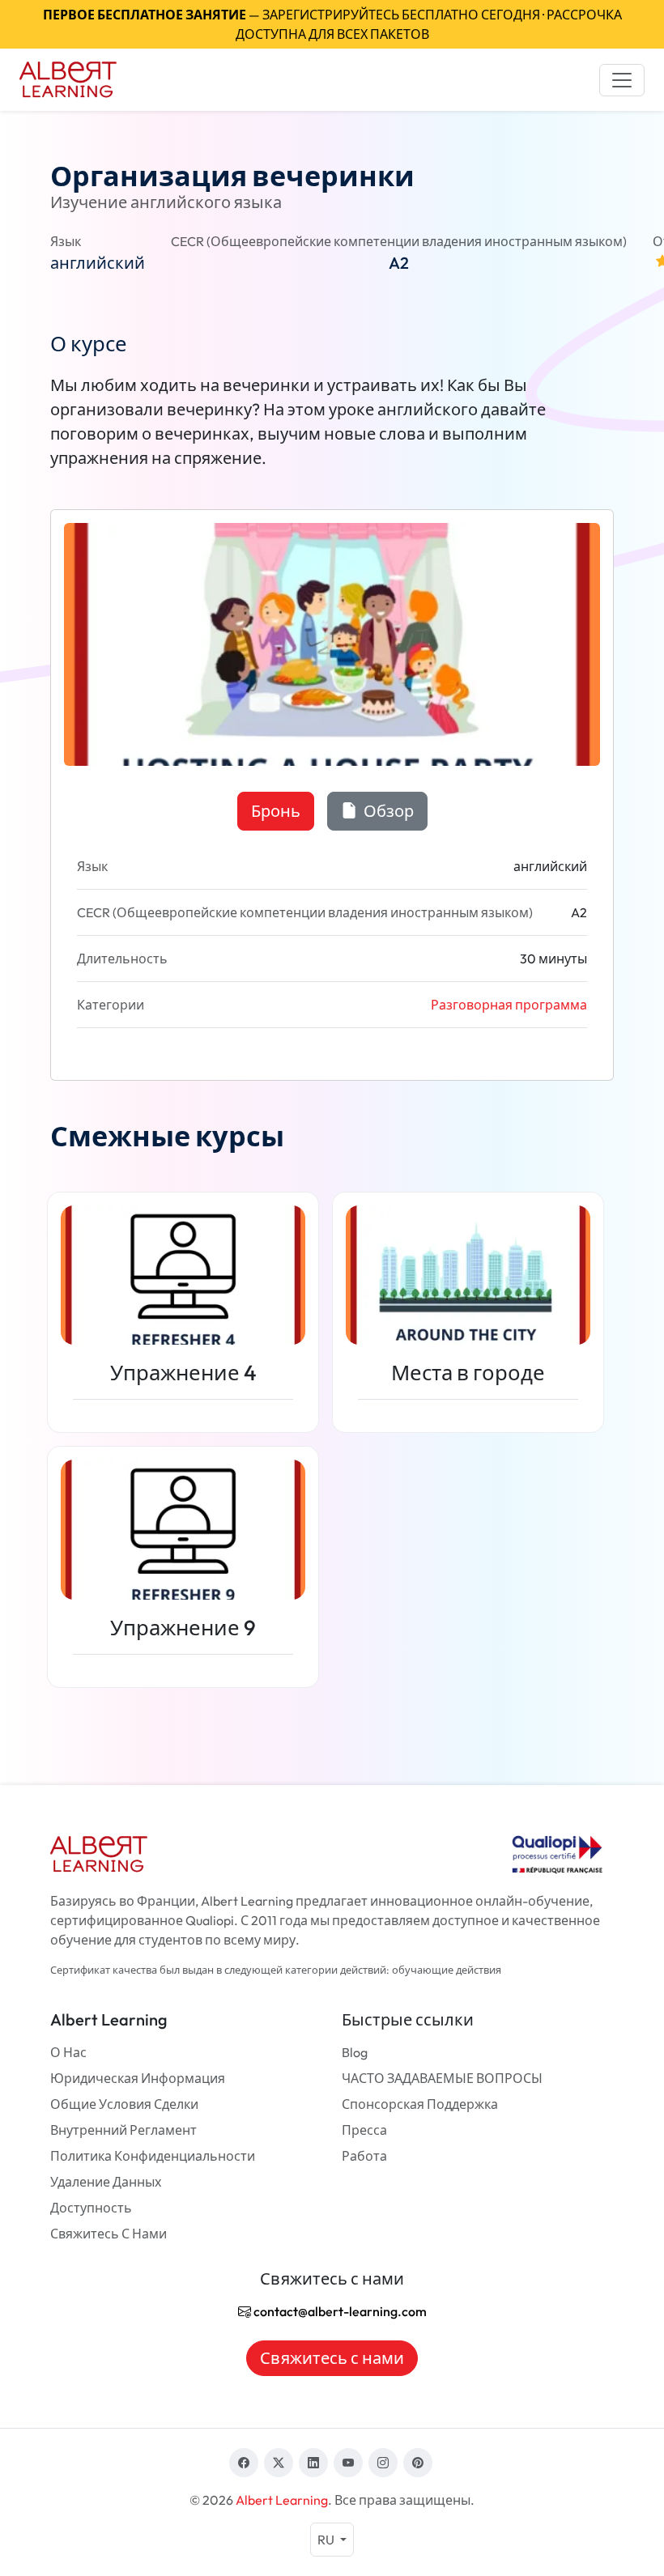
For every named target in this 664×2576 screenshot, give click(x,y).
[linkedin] (313, 2463)
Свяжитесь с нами (109, 2234)
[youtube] (348, 2463)
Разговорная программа (509, 1005)
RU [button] (327, 2540)
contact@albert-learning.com (339, 2311)
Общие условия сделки (124, 2104)
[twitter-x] (279, 2463)
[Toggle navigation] (622, 80)
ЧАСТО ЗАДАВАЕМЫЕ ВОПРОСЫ (442, 2078)
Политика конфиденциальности (153, 2156)
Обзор (387, 811)
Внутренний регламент (123, 2130)
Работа (364, 2156)
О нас (68, 2052)
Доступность (91, 2208)
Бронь (276, 811)
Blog (355, 2052)
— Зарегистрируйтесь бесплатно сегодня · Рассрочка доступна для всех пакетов (332, 24)
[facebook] (244, 2463)
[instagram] (383, 2463)
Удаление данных (106, 2182)
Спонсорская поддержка (420, 2104)
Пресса (364, 2130)
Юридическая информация (138, 2078)
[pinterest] (418, 2463)
